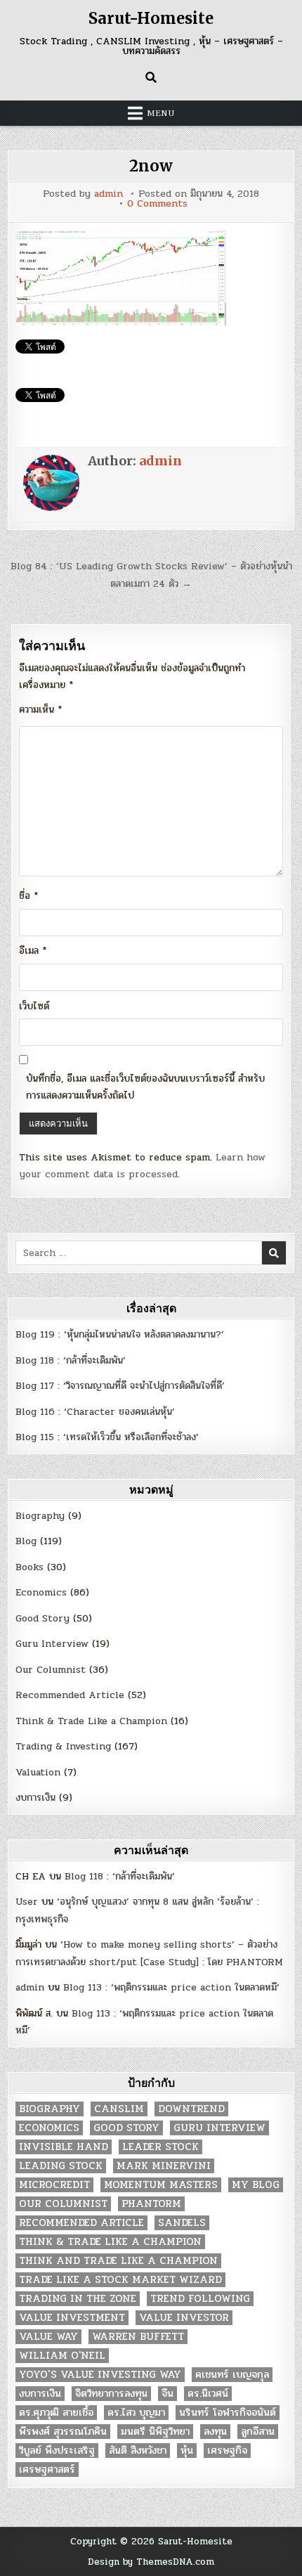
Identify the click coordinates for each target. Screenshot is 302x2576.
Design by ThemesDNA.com (151, 2562)
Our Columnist (51, 1670)
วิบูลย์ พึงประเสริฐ (57, 2451)
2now (151, 166)
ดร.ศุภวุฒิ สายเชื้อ (56, 2413)
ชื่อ (28, 896)
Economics (41, 1592)
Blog (26, 1541)
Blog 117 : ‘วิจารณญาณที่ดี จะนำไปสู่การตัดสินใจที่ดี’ (120, 1386)
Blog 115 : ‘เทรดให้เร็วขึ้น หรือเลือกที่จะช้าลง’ (107, 1437)
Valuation (38, 1772)
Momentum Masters (161, 2185)
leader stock (160, 2147)
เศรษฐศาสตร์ (47, 2470)
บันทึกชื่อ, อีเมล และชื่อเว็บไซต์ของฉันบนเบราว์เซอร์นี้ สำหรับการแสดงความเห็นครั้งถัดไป (145, 1087)
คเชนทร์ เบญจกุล (232, 2375)
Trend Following (200, 2299)
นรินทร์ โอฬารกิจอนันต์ (228, 2413)
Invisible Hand (64, 2147)
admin (109, 194)
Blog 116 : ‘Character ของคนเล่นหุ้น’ (95, 1412)
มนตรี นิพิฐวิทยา (155, 2432)
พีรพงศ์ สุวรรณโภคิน (63, 2432)
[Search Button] (151, 77)
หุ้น (187, 2451)
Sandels (182, 2223)
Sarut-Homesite (151, 18)
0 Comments (157, 204)
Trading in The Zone (78, 2299)
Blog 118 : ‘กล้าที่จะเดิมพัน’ (71, 1360)
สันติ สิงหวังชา (138, 2451)
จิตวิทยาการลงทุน (111, 2394)
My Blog (256, 2185)
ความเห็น (40, 710)
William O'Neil (62, 2356)
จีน (168, 2394)
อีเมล (33, 951)
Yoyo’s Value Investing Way (100, 2375)
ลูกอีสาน (258, 2432)
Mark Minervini (164, 2166)
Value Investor (184, 2318)
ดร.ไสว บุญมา (136, 2413)
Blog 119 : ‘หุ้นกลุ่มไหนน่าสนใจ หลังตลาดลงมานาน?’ (120, 1334)
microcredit (54, 2185)
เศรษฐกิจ (227, 2451)
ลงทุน (215, 2432)
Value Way (48, 2337)
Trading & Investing (63, 1746)
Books (29, 1567)
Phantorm (151, 2204)
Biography (40, 1516)
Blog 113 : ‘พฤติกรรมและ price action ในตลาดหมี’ (171, 1987)
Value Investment (72, 2318)
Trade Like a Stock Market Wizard (120, 2280)
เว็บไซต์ (34, 1006)
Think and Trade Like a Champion (118, 2261)
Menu (161, 113)
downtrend (191, 2109)
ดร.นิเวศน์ (208, 2394)
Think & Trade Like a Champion (91, 1721)
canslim (119, 2109)
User (27, 1902)
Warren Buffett (138, 2337)
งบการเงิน (35, 1798)
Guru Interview (52, 1644)
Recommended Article (70, 1695)
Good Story (42, 1618)
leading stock (61, 2166)
